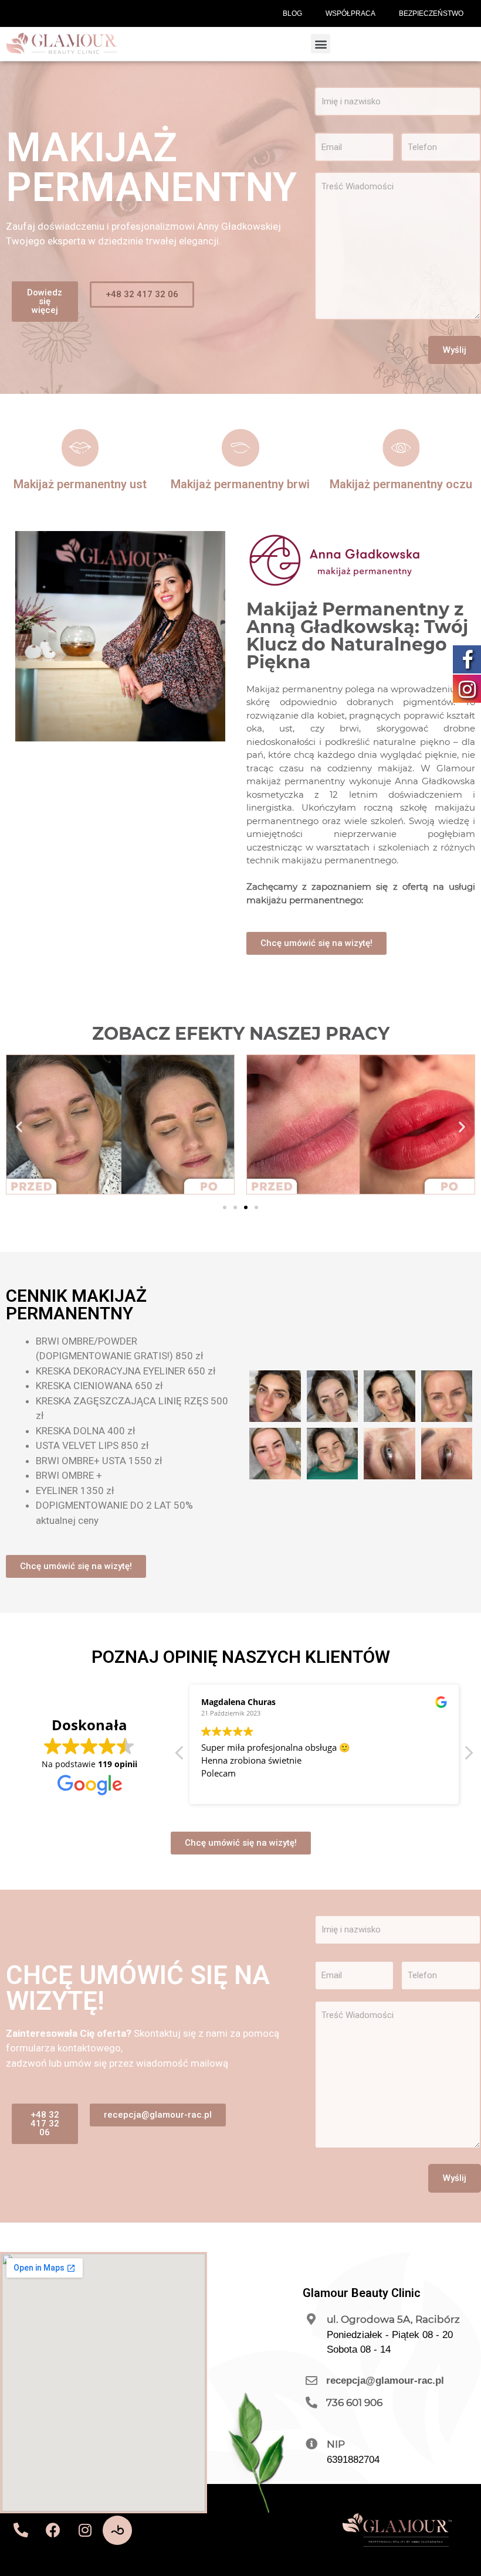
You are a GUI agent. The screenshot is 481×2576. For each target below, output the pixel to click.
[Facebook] (53, 2530)
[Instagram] (85, 2530)
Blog (292, 13)
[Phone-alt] (21, 2530)
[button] (321, 44)
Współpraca (350, 13)
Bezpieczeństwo (431, 13)
